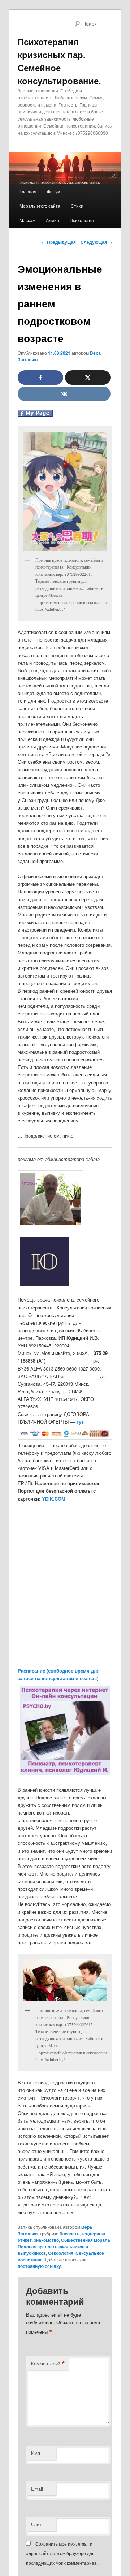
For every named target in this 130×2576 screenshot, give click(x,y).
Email (37, 2489)
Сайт (36, 2524)
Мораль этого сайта (40, 206)
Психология (82, 220)
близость (70, 2234)
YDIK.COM (54, 1499)
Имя (36, 2453)
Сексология (61, 2253)
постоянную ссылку (39, 2266)
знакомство (46, 2240)
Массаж (27, 220)
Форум (54, 191)
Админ (53, 220)
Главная (28, 191)
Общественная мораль (86, 2240)
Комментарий (48, 2364)
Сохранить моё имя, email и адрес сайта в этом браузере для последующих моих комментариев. (62, 2553)
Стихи (77, 206)
